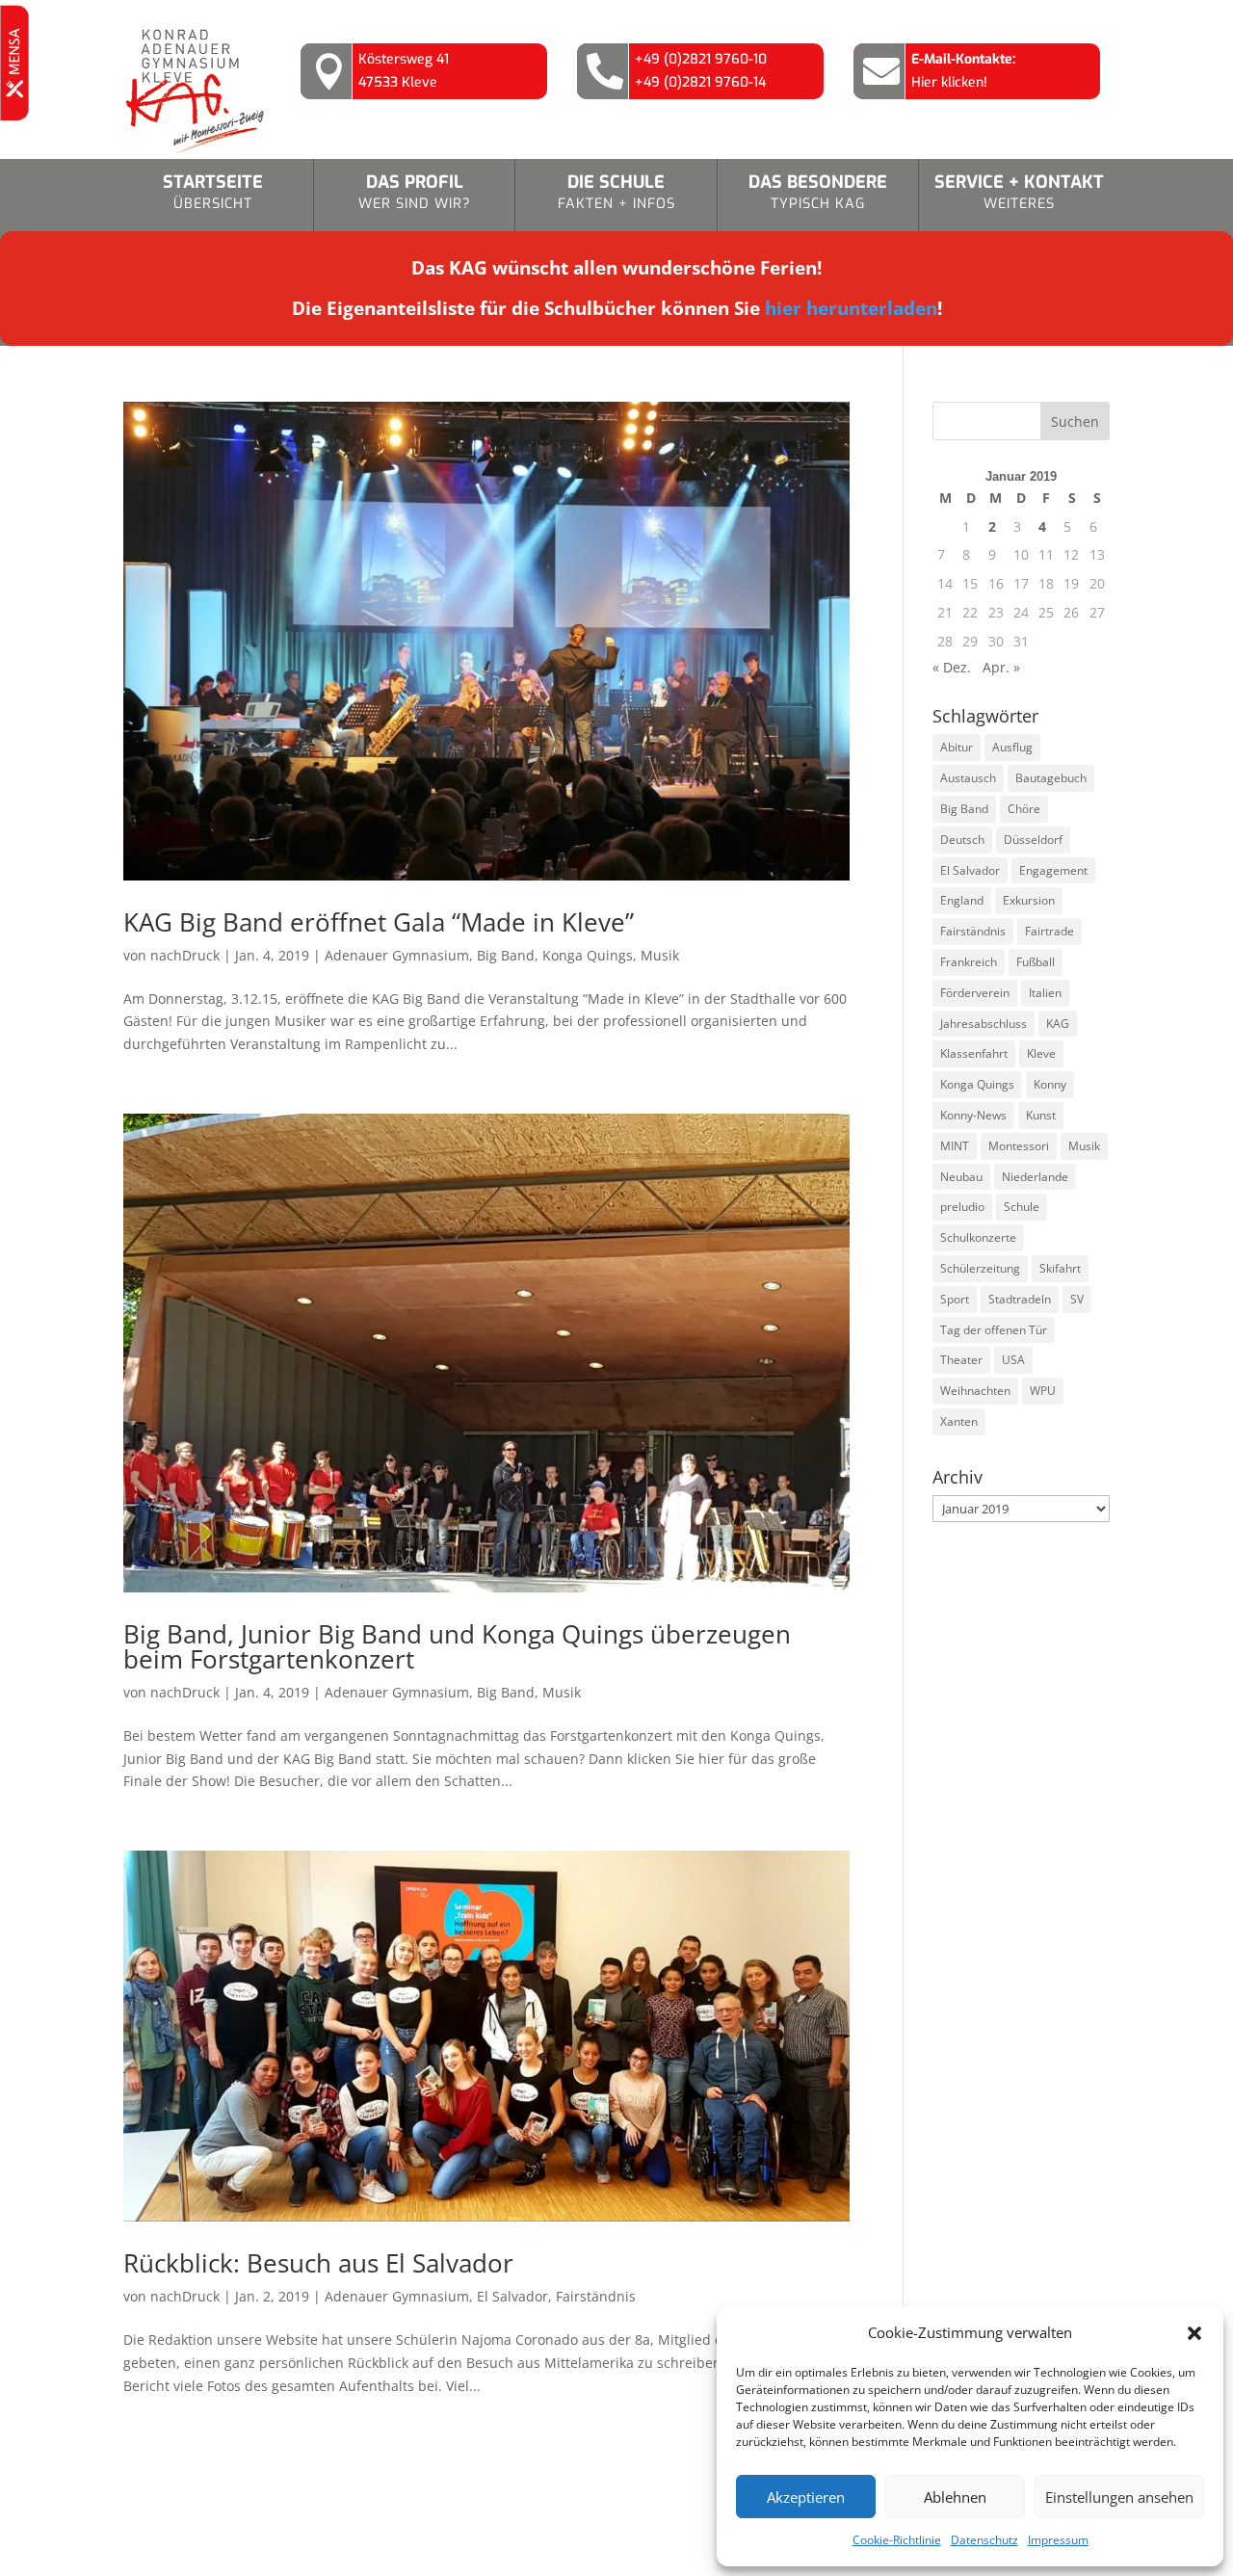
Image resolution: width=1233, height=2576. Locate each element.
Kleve (1041, 1053)
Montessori (1019, 1146)
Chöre (1024, 809)
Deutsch (962, 840)
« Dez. (952, 667)
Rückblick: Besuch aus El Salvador (318, 2263)
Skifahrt (1060, 1268)
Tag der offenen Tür (994, 1330)
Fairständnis (596, 2296)
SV (1077, 1299)
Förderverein (975, 993)
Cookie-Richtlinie (897, 2540)
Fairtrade (1049, 931)
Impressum (1058, 2540)
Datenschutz (984, 2540)
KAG (1058, 1024)
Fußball (1036, 962)
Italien (1045, 993)
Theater (961, 1360)
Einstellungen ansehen (1119, 2497)
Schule (1022, 1207)
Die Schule (616, 192)
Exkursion (1029, 900)
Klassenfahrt (974, 1053)
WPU (1043, 1391)
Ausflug (1012, 747)
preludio (962, 1207)
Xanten (959, 1421)
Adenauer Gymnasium (397, 955)
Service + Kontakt (1019, 192)
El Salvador (512, 2296)
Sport (955, 1299)
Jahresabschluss (984, 1024)
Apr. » (1001, 667)
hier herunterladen (851, 308)
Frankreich (969, 962)
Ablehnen (955, 2497)
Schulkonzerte (978, 1237)
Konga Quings (588, 955)
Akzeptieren (806, 2497)
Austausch (968, 778)
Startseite (213, 192)
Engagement (1053, 870)
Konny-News (973, 1115)
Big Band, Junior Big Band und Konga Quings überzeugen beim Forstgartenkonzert (457, 1646)
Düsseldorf (1033, 840)
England (962, 900)
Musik (660, 955)
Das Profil (415, 192)
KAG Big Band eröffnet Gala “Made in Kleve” (379, 922)
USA (1013, 1360)
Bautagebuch (1051, 778)
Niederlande (1035, 1177)
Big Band (506, 955)
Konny (1050, 1084)
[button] (1194, 2333)
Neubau (961, 1177)
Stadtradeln (1020, 1299)
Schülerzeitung (980, 1268)
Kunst (1041, 1115)
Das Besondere (818, 192)
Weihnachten (975, 1391)
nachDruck (185, 955)
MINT (955, 1146)
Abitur (957, 747)
